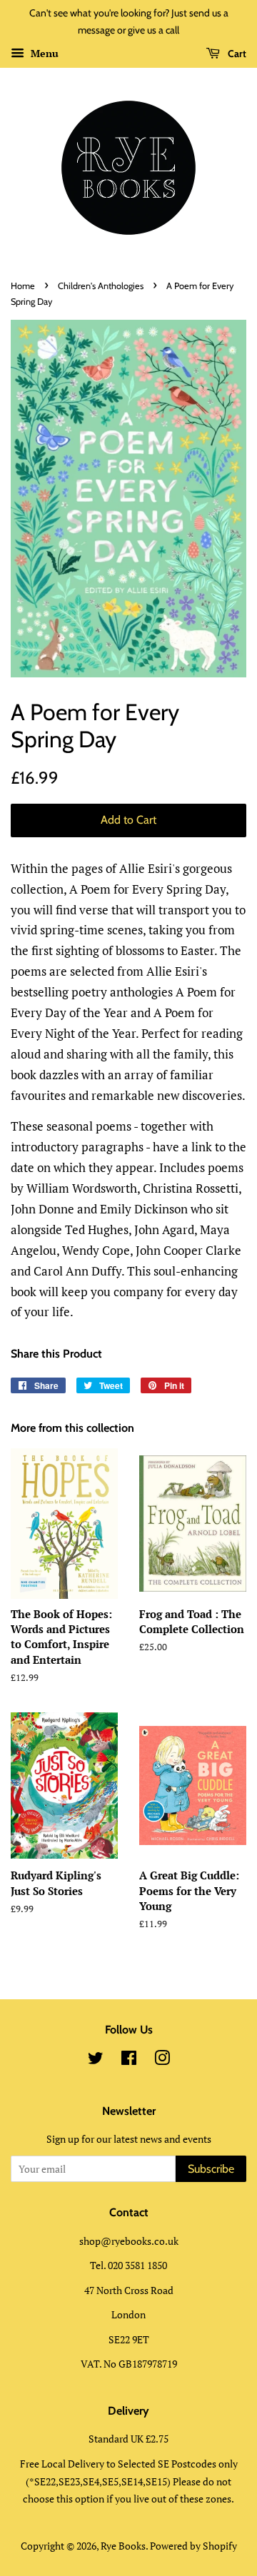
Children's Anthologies (101, 286)
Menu (43, 53)
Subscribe (211, 2169)
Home (23, 286)
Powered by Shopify (193, 2546)
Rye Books (123, 2546)
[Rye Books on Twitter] (96, 2060)
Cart (236, 54)
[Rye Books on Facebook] (129, 2060)
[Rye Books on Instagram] (162, 2060)
